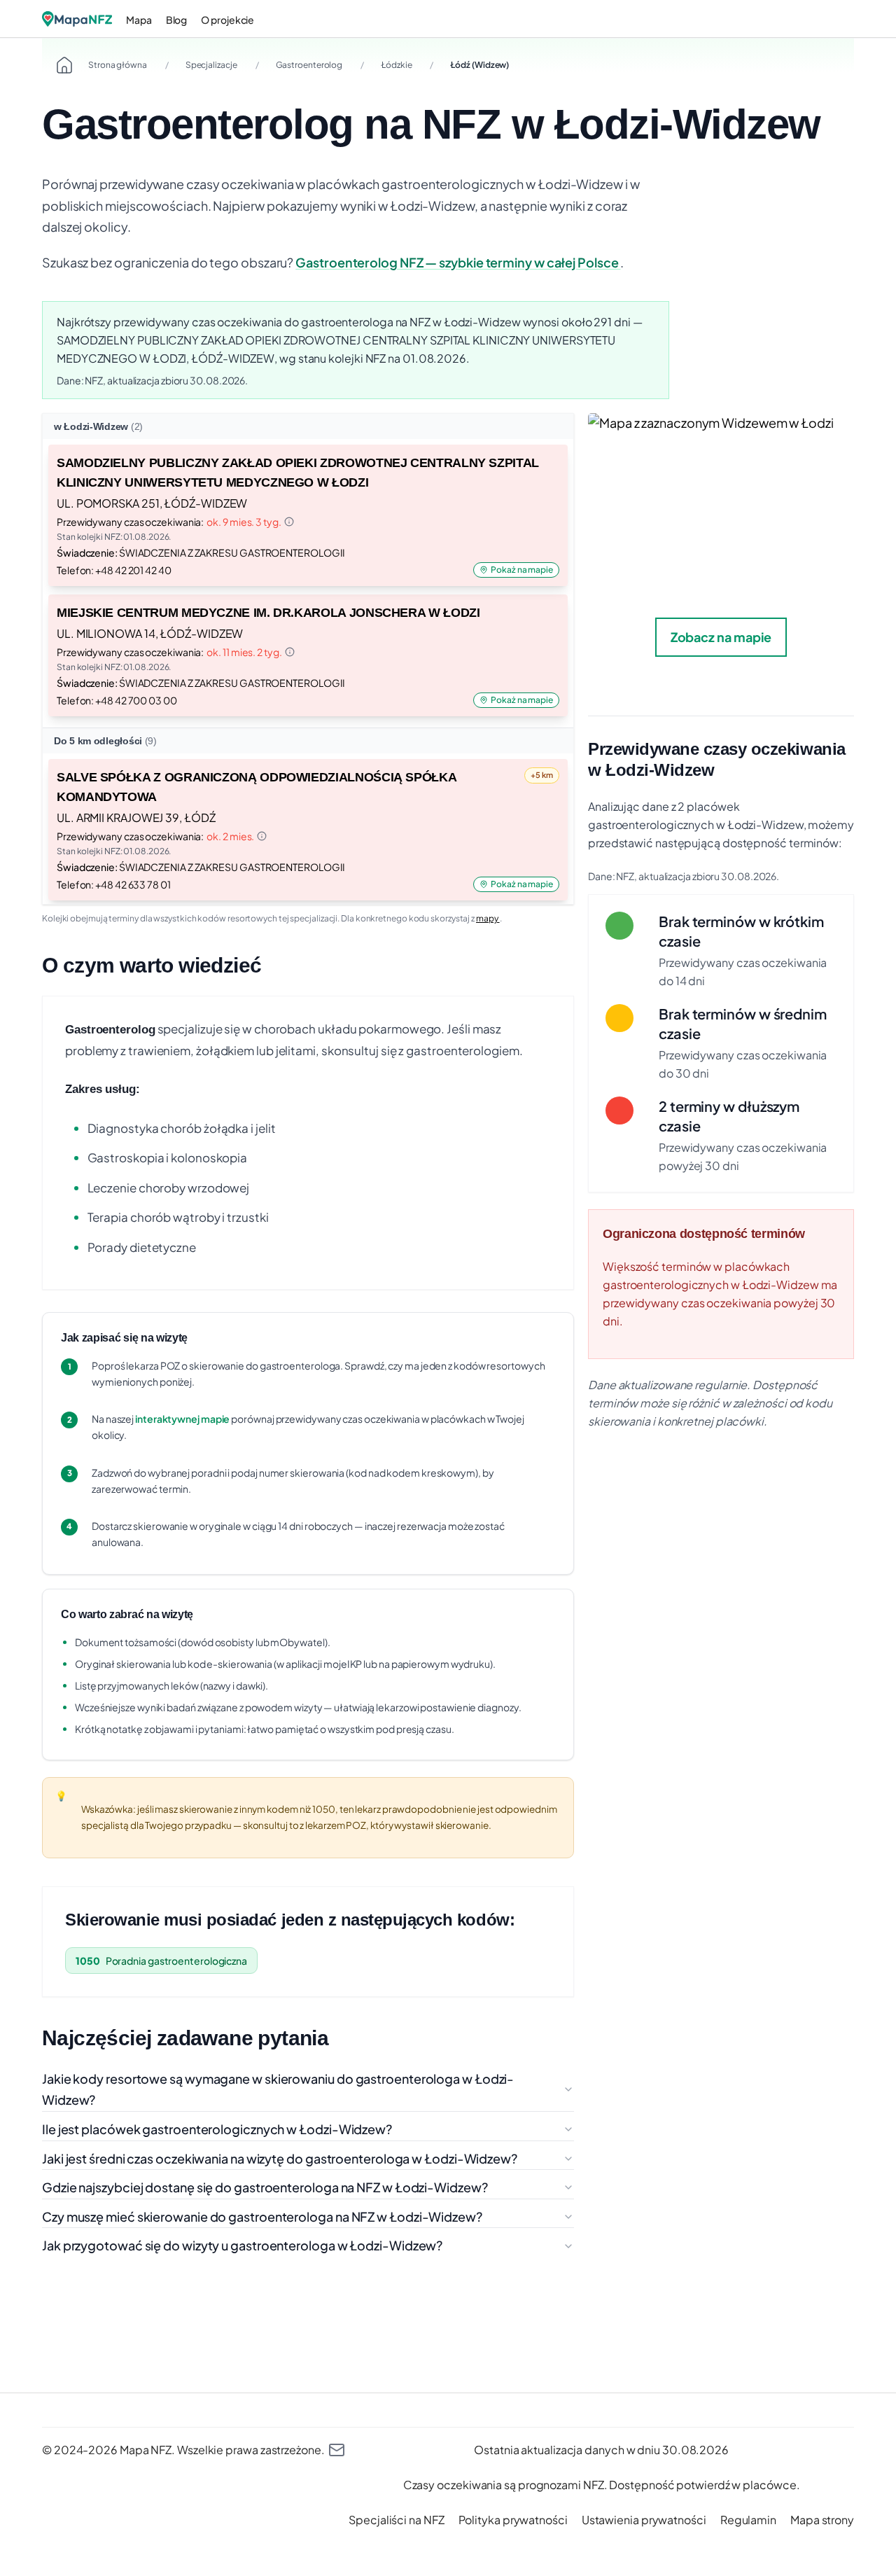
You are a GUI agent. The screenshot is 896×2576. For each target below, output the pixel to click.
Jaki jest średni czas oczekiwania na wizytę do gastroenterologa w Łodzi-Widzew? (280, 2158)
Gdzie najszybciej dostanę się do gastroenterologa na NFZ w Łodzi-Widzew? (265, 2187)
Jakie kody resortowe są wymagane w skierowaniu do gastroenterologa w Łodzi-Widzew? (278, 2089)
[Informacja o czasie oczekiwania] (289, 522)
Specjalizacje (211, 65)
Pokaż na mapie (522, 570)
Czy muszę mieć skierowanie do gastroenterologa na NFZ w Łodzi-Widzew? (262, 2216)
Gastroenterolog (309, 65)
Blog (177, 20)
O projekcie (227, 20)
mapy (488, 918)
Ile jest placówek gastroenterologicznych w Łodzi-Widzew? (217, 2129)
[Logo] (77, 19)
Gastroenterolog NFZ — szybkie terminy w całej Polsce (458, 262)
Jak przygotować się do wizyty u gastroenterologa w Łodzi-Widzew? (242, 2245)
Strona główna (118, 65)
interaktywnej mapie (182, 1419)
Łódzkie (396, 65)
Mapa (139, 20)
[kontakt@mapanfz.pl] (337, 2450)
